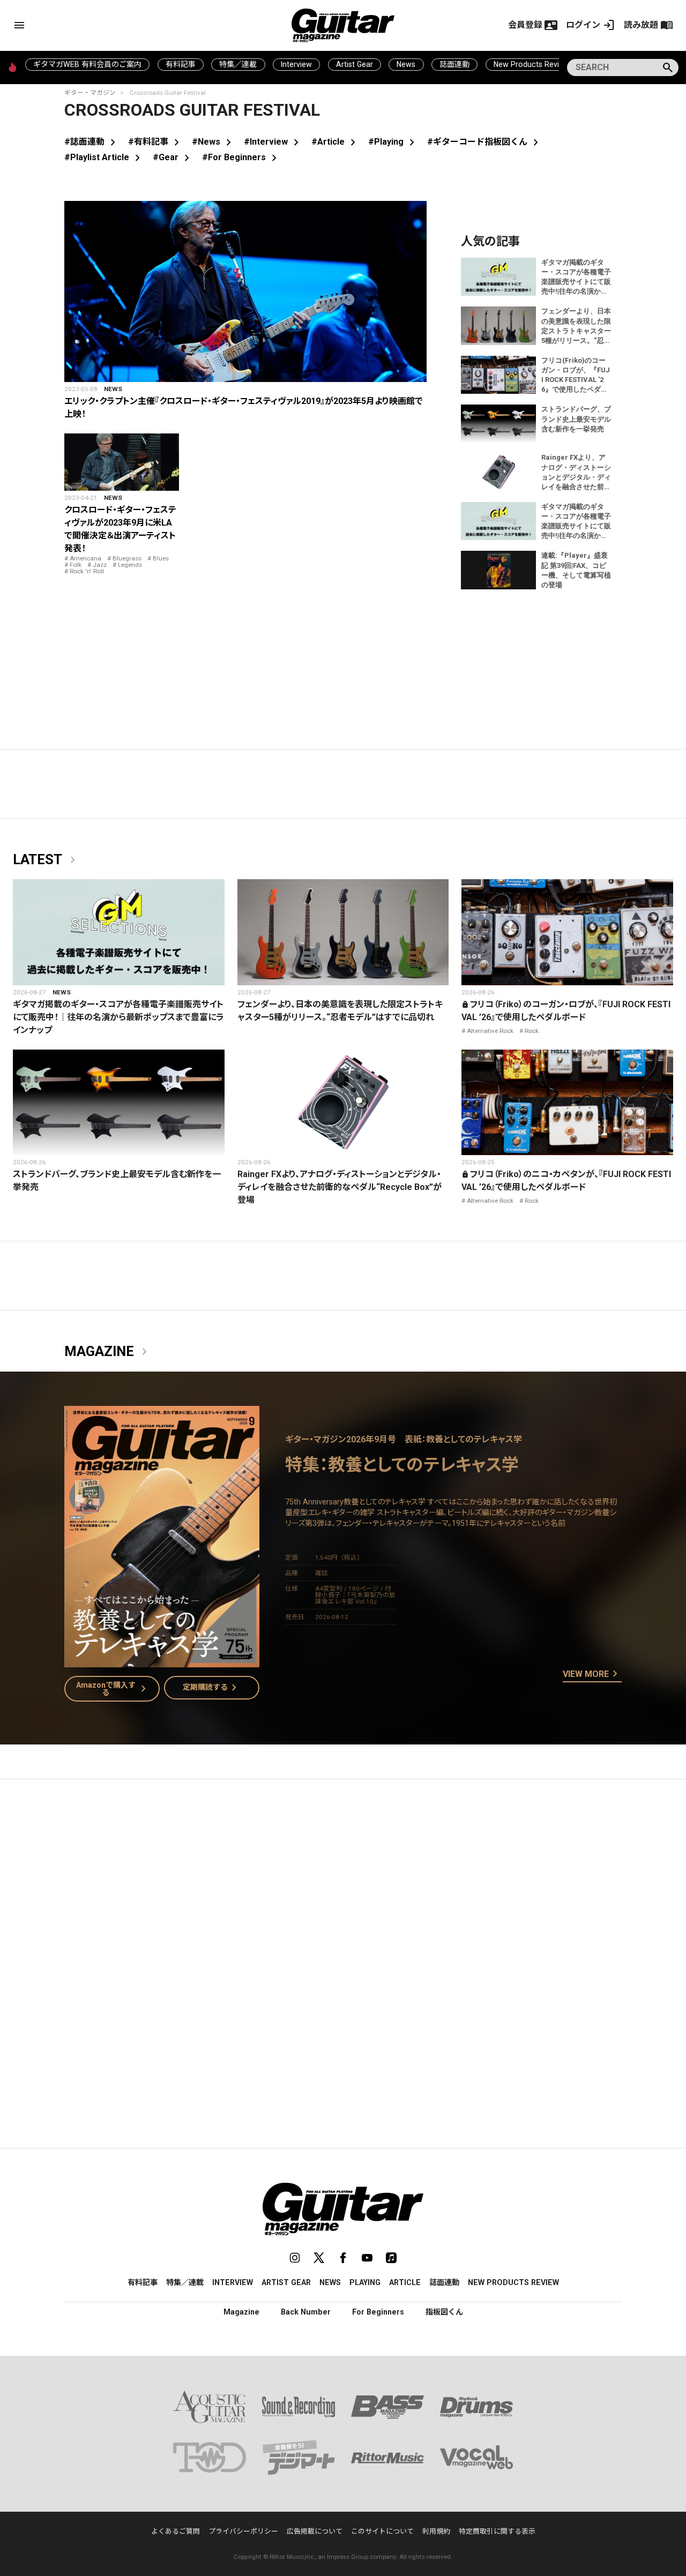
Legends (130, 565)
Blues (161, 558)
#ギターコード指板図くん (485, 142)
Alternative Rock (490, 1031)
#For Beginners (241, 157)
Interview (296, 64)
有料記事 (181, 64)
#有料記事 (156, 142)
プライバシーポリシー (243, 2531)
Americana (85, 558)
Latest (46, 860)
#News (214, 142)
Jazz (100, 565)
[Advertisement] (343, 1889)
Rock (532, 1031)
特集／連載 (238, 64)
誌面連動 (454, 64)
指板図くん (444, 2312)
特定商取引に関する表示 (497, 2531)
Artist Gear (355, 64)
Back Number (306, 2312)
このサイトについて (382, 2531)
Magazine (108, 1352)
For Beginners (378, 2312)
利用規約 (436, 2531)
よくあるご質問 (176, 2531)
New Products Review (531, 64)
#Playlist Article (104, 157)
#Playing (393, 142)
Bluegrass (127, 558)
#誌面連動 (92, 142)
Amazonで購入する (113, 1689)
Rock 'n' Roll (87, 571)
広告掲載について (315, 2531)
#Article (335, 142)
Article (405, 2282)
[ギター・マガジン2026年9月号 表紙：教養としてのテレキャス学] (162, 1661)
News (406, 64)
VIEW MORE (592, 1674)
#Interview (273, 142)
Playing (365, 2282)
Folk (76, 565)
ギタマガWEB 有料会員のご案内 (87, 64)
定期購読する (212, 1688)
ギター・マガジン (90, 93)
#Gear (173, 157)
